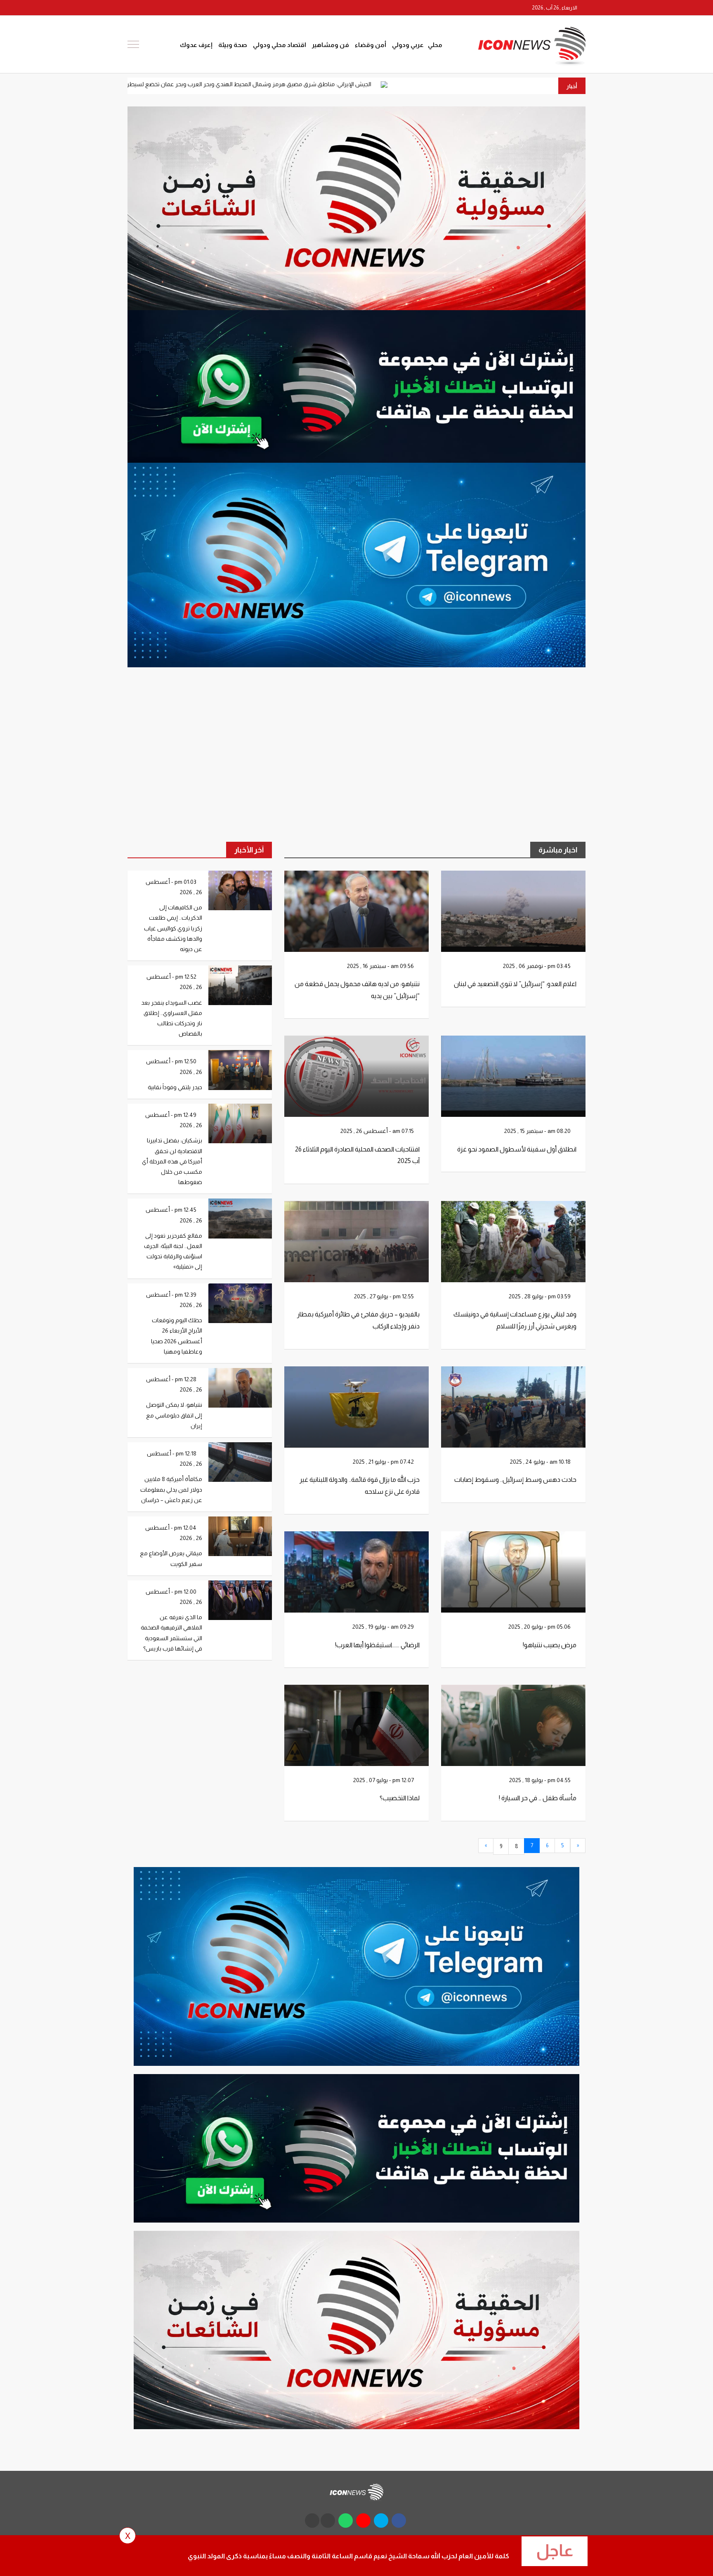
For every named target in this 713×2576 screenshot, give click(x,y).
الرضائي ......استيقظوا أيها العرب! (377, 1645)
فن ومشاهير (331, 45)
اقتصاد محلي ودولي (280, 45)
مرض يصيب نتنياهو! (550, 1645)
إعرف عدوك (196, 45)
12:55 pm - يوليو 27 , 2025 (385, 1296)
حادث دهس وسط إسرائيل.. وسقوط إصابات (515, 1480)
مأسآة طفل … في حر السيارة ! (538, 1798)
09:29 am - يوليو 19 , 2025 (384, 1627)
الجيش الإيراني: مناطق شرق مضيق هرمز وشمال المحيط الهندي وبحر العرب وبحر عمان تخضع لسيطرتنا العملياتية (378, 84)
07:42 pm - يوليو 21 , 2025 (384, 1462)
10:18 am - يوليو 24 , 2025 (541, 1462)
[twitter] (194, 8)
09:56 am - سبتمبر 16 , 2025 (381, 966)
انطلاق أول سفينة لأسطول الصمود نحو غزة (517, 1149)
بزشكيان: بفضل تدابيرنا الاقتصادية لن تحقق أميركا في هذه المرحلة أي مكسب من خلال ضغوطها (172, 1161)
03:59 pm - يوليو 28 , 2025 (540, 1296)
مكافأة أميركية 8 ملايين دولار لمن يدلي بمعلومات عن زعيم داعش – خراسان (171, 1489)
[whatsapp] (163, 8)
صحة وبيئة (233, 45)
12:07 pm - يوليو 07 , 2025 (384, 1780)
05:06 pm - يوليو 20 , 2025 (540, 1627)
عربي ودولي (408, 45)
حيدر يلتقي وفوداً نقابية (175, 1087)
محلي (435, 45)
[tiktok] (312, 2521)
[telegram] (147, 8)
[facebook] (210, 8)
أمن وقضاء (371, 45)
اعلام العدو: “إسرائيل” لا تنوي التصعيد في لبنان (515, 984)
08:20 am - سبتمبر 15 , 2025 (538, 1131)
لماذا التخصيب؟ (400, 1798)
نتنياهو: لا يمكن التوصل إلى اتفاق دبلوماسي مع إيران (174, 1415)
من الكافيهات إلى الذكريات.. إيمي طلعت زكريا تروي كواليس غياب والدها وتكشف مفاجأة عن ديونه (173, 928)
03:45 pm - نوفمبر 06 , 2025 (537, 966)
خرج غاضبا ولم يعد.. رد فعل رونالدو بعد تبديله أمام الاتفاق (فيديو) (138, 84)
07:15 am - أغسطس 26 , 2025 (378, 1131)
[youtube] (179, 8)
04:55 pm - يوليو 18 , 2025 (541, 1780)
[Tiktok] (134, 8)
